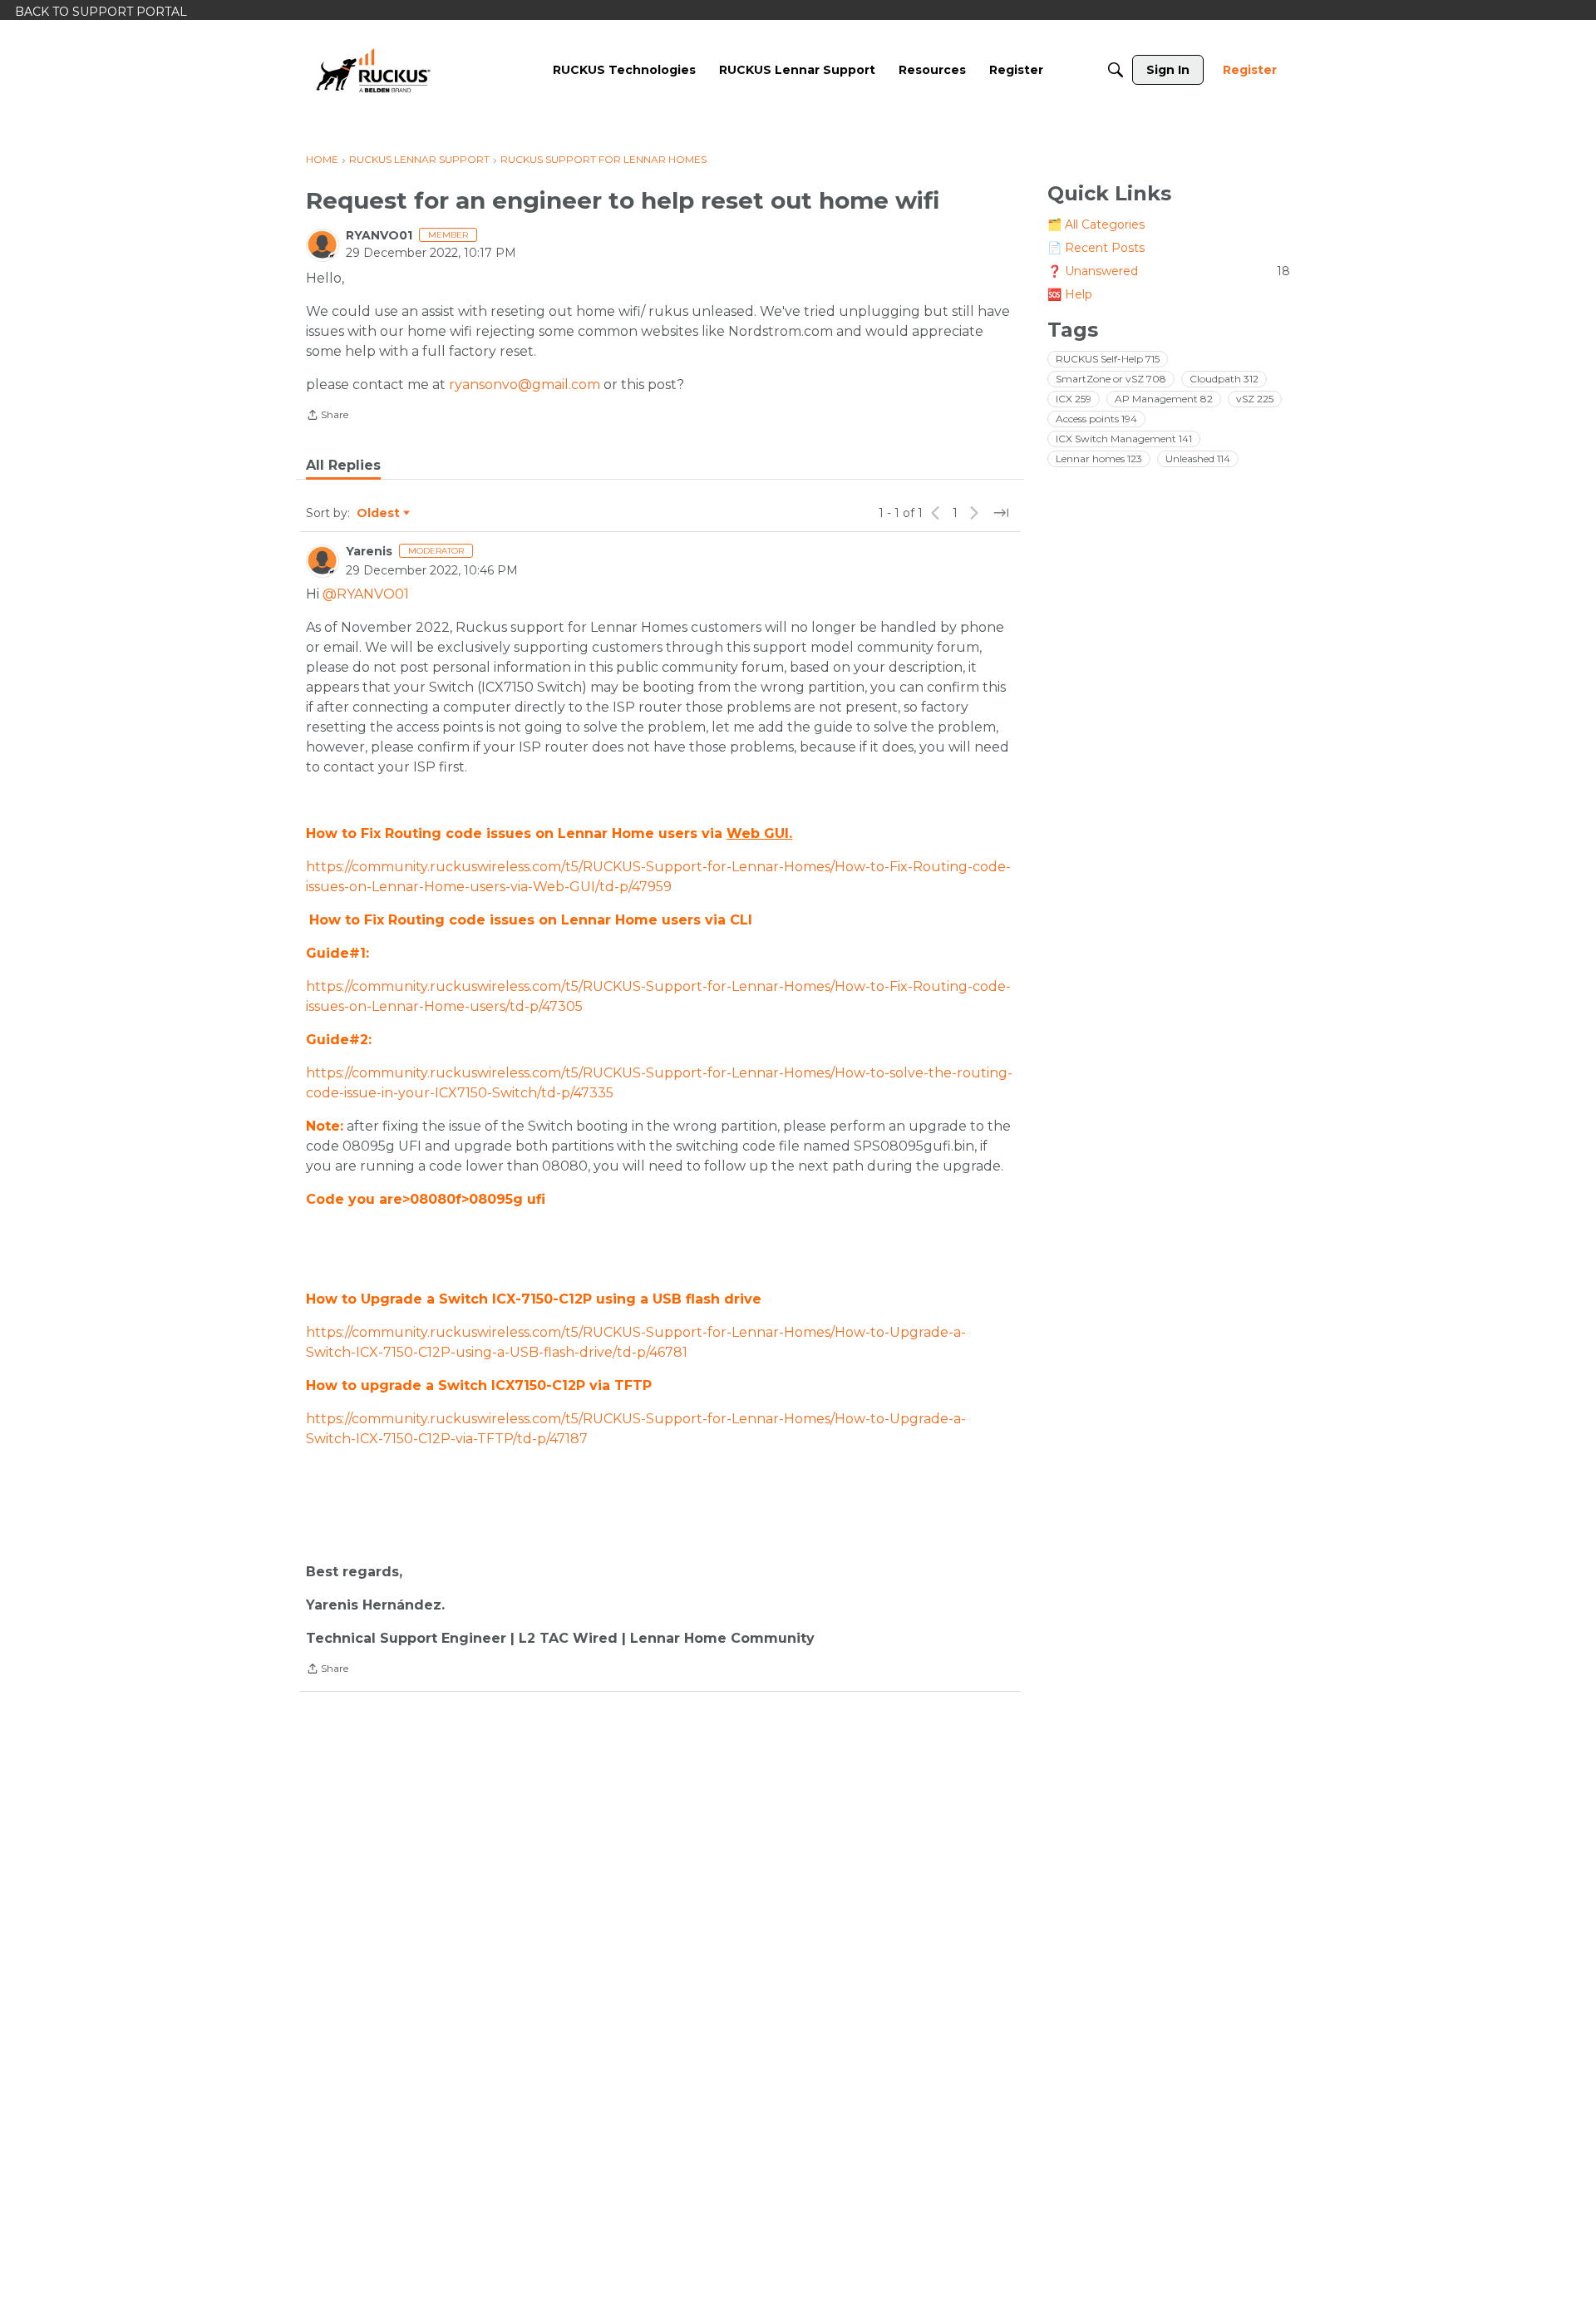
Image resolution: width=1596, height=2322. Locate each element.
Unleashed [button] (1198, 458)
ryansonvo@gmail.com (525, 385)
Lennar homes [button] (1099, 458)
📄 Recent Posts (1096, 248)
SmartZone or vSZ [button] (1111, 379)
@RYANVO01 (366, 594)
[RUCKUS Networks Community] (373, 70)
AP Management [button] (1164, 399)
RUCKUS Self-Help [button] (1108, 359)
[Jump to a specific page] (1001, 513)
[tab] (343, 466)
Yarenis (369, 551)
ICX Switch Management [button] (1124, 439)
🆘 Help (1070, 294)
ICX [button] (1074, 399)
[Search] (1116, 70)
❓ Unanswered (1169, 271)
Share (327, 417)
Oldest (379, 514)
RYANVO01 (379, 235)
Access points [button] (1096, 419)
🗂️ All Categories (1096, 224)
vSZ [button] (1255, 399)
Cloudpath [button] (1224, 379)
